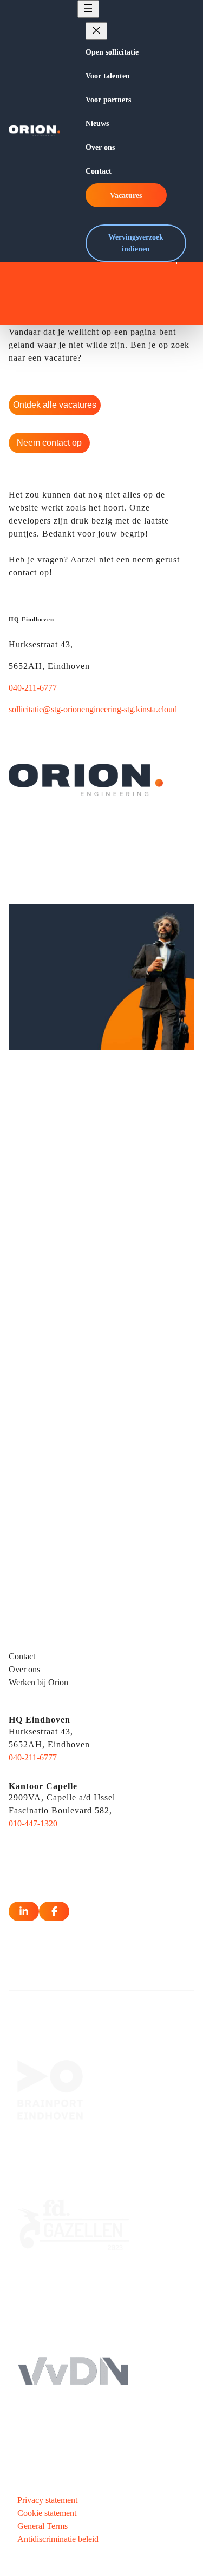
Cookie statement (47, 2513)
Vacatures (126, 195)
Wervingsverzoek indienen (136, 243)
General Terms (42, 2526)
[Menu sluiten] (96, 31)
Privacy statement (47, 2500)
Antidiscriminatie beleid (58, 2539)
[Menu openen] (88, 9)
